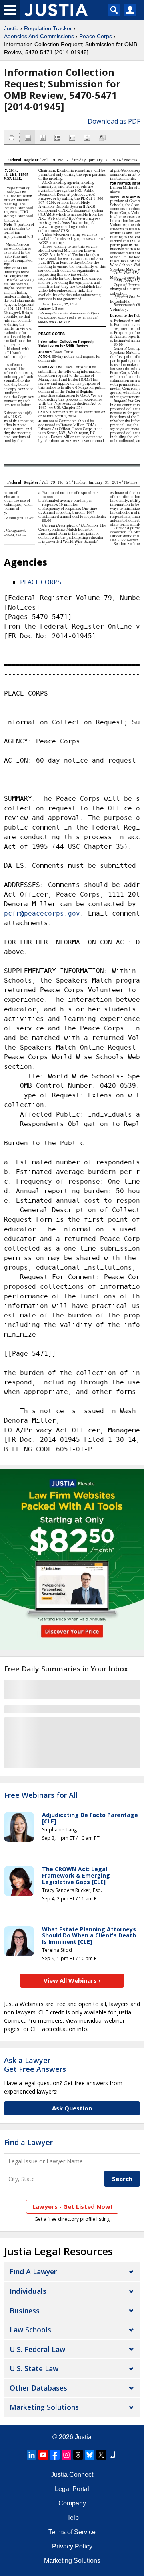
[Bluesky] (90, 2455)
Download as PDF (114, 121)
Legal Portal (72, 2489)
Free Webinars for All (41, 1795)
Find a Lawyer (28, 2142)
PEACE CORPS (41, 582)
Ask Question (72, 2108)
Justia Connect (72, 2475)
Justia (11, 28)
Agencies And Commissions (39, 36)
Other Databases (38, 2388)
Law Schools (30, 2330)
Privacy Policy (72, 2546)
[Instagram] (66, 2455)
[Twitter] (101, 2455)
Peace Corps (96, 36)
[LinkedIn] (32, 2455)
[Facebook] (55, 2455)
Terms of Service (72, 2532)
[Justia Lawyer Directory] (113, 2455)
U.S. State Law (34, 2368)
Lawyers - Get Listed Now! (72, 2206)
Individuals (28, 2291)
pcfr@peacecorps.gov (42, 913)
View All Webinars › (72, 1980)
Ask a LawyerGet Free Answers (35, 2065)
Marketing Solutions (44, 2407)
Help (72, 2518)
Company (72, 2503)
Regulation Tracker (48, 28)
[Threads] (78, 2455)
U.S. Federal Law (37, 2349)
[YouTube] (43, 2455)
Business (25, 2311)
